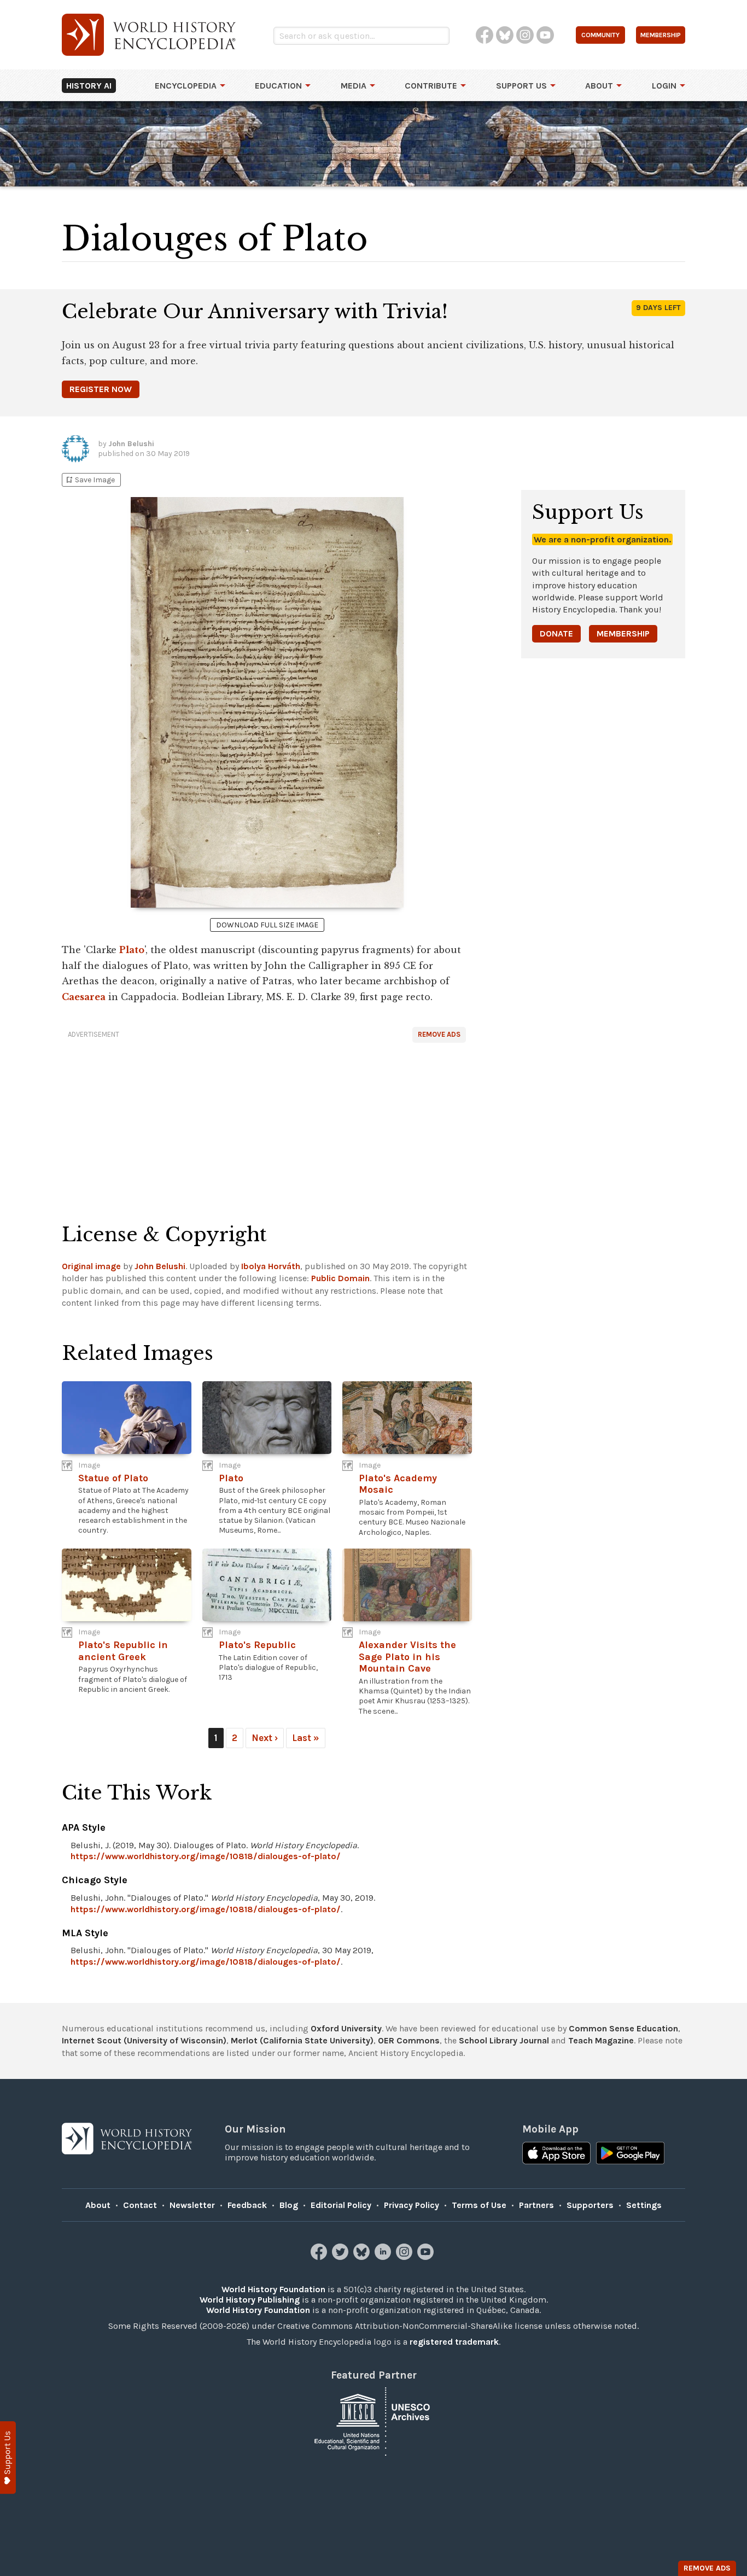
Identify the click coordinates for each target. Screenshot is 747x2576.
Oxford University (346, 2028)
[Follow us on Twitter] (342, 2257)
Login (664, 86)
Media (354, 86)
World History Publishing (250, 2300)
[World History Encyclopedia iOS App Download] (556, 2154)
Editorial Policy (341, 2205)
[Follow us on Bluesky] (363, 2257)
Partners (536, 2205)
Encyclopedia (186, 86)
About (599, 86)
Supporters (590, 2205)
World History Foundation (273, 2289)
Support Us (521, 86)
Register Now (101, 389)
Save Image (90, 480)
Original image (91, 1266)
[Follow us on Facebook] (320, 2257)
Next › (265, 1738)
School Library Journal (504, 2040)
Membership (623, 633)
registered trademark (454, 2342)
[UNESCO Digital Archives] (373, 2420)
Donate (556, 633)
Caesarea (84, 997)
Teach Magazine (601, 2040)
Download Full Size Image (267, 925)
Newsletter (192, 2205)
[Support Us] (8, 2458)
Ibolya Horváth (271, 1266)
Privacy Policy (412, 2205)
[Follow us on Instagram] (405, 2257)
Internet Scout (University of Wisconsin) (144, 2040)
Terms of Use (479, 2205)
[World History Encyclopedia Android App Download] (630, 2154)
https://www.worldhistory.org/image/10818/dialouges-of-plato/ (206, 1856)
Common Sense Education (623, 2028)
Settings (644, 2205)
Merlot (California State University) (302, 2040)
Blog (289, 2205)
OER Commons (409, 2040)
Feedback (247, 2205)
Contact (140, 2205)
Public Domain (340, 1278)
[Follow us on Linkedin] (384, 2257)
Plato (132, 950)
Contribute (431, 86)
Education (278, 86)
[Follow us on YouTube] (427, 2257)
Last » (306, 1738)
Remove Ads (439, 1034)
